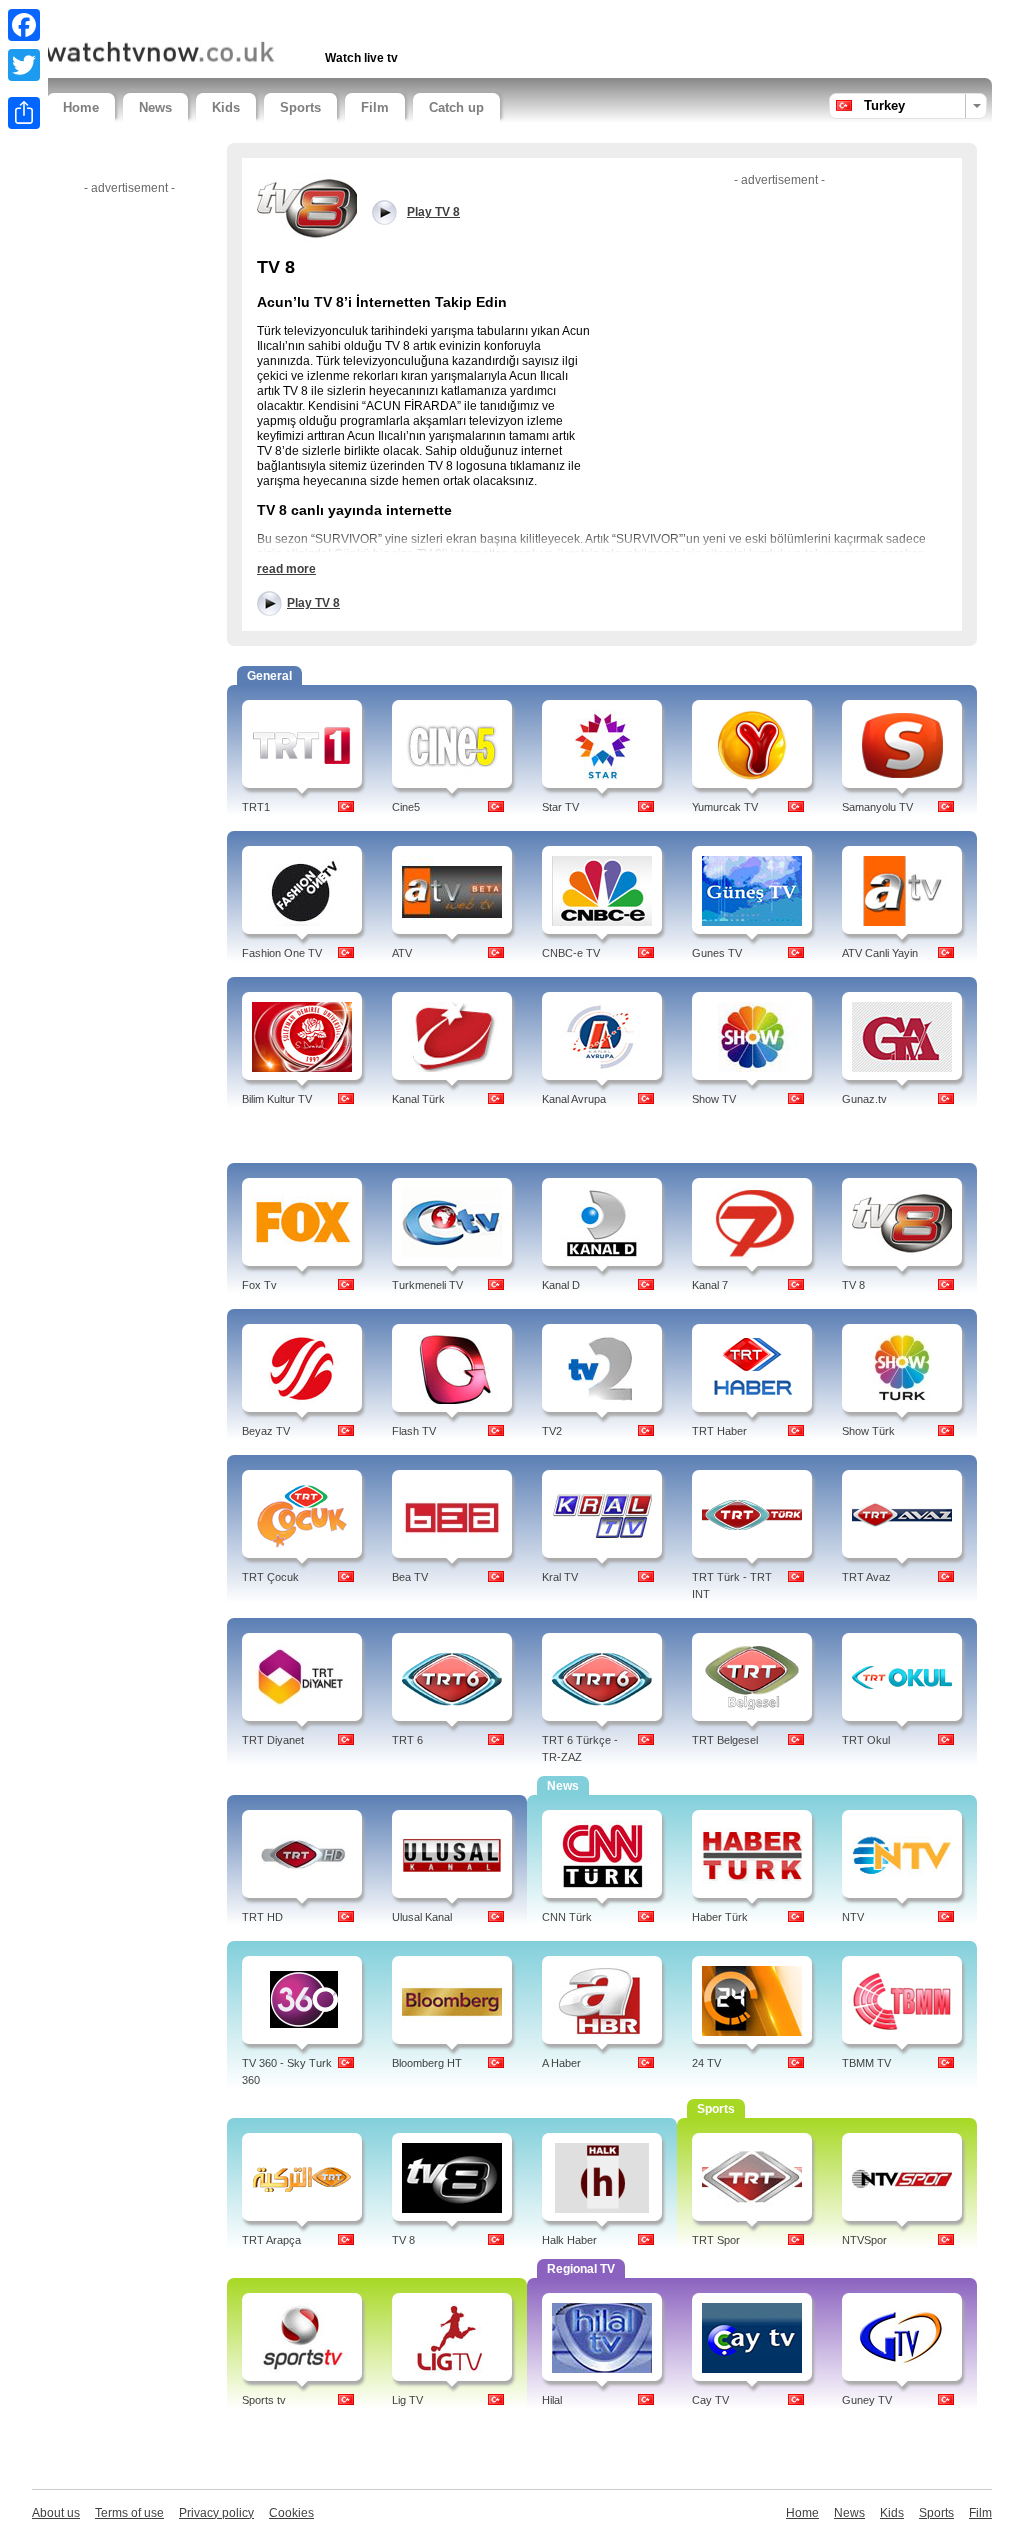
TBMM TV (866, 2063)
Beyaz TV (266, 1431)
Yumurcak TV (725, 807)
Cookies (291, 2513)
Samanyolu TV (877, 807)
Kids (226, 107)
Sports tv (264, 2400)
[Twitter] (24, 65)
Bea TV (410, 1577)
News (155, 107)
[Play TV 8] (307, 207)
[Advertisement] (281, 17)
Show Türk (868, 1431)
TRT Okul (866, 1740)
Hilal (552, 2400)
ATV (402, 953)
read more (286, 569)
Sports (300, 107)
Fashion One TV (282, 953)
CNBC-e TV (571, 953)
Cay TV (710, 2400)
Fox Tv (259, 1285)
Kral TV (560, 1577)
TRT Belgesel (725, 1740)
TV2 (552, 1431)
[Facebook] (24, 25)
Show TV (714, 1099)
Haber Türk (720, 1917)
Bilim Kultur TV (277, 1099)
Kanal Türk (418, 1099)
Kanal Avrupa (574, 1099)
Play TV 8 (313, 603)
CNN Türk (567, 1917)
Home (81, 107)
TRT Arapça (271, 2240)
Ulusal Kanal (422, 1917)
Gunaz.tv (864, 1099)
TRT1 (256, 807)
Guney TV (867, 2400)
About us (56, 2513)
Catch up (456, 107)
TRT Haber (719, 1431)
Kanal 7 (710, 1285)
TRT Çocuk (270, 1577)
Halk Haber (569, 2240)
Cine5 (406, 807)
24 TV (706, 2063)
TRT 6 (407, 1740)
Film (375, 107)
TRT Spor (716, 2240)
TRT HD (262, 1917)
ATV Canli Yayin (880, 953)
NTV (853, 1917)
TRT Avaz (866, 1577)
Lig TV (407, 2400)
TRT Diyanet (273, 1740)
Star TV (560, 807)
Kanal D (561, 1285)
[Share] (24, 113)
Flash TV (414, 1431)
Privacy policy (216, 2513)
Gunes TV (717, 953)
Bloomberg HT (427, 2063)
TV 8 (853, 1285)
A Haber (561, 2063)
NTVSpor (864, 2240)
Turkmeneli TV (427, 1285)
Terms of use (129, 2513)
